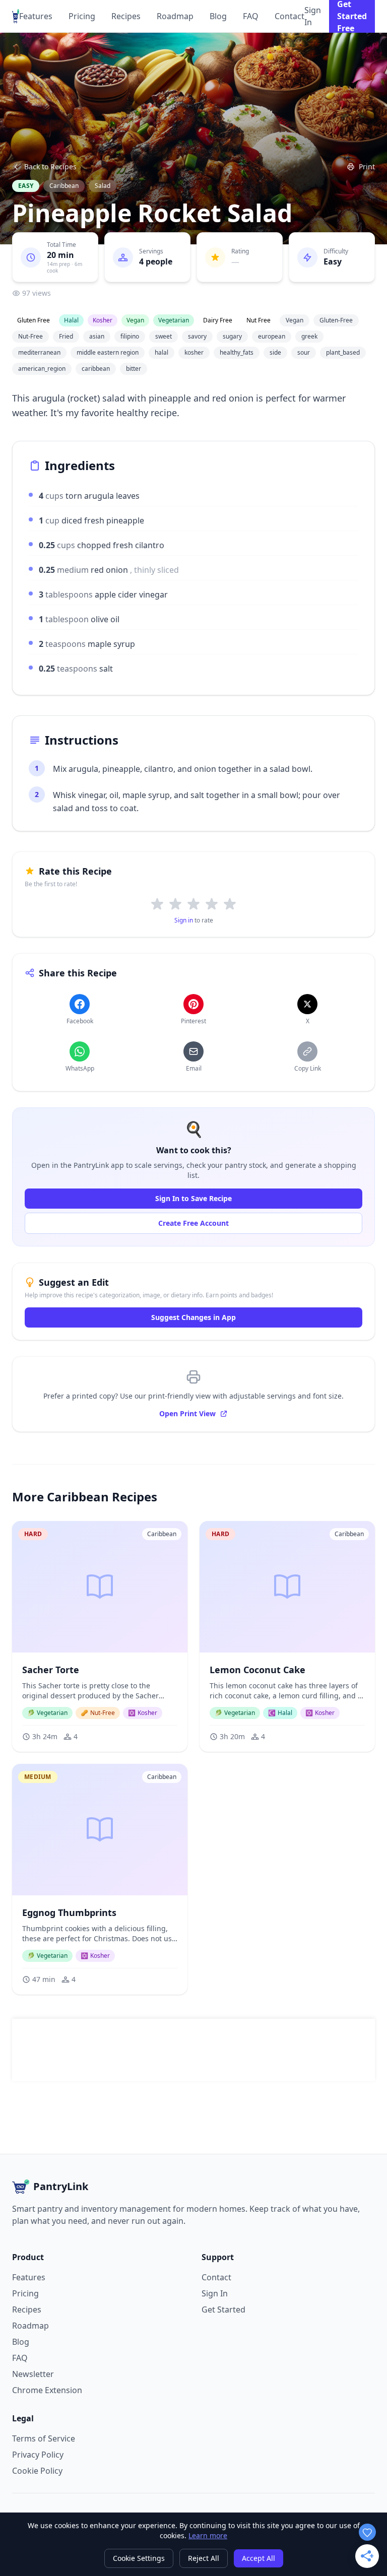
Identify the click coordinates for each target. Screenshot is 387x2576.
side (275, 352)
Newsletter (33, 2374)
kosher (194, 352)
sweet (164, 336)
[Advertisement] (193, 2050)
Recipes (126, 16)
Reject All (204, 2558)
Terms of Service (44, 2438)
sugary (232, 336)
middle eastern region (108, 352)
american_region (42, 369)
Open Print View (187, 1413)
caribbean (96, 369)
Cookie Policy (37, 2471)
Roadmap (175, 16)
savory (197, 336)
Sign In (313, 16)
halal (162, 352)
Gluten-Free (336, 320)
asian (97, 336)
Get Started (223, 2309)
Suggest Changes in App (193, 1317)
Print (367, 167)
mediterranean (39, 352)
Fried (66, 336)
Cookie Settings (139, 2558)
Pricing (82, 16)
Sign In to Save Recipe (193, 1198)
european (272, 336)
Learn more (208, 2535)
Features (36, 16)
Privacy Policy (38, 2455)
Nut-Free (30, 336)
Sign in (184, 920)
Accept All (259, 2558)
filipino (130, 336)
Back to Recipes (50, 167)
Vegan (295, 320)
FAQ (251, 16)
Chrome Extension (47, 2390)
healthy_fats (237, 352)
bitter (134, 369)
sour (304, 352)
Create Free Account (193, 1223)
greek (309, 336)
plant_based (343, 352)
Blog (218, 16)
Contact (289, 16)
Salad (103, 186)
